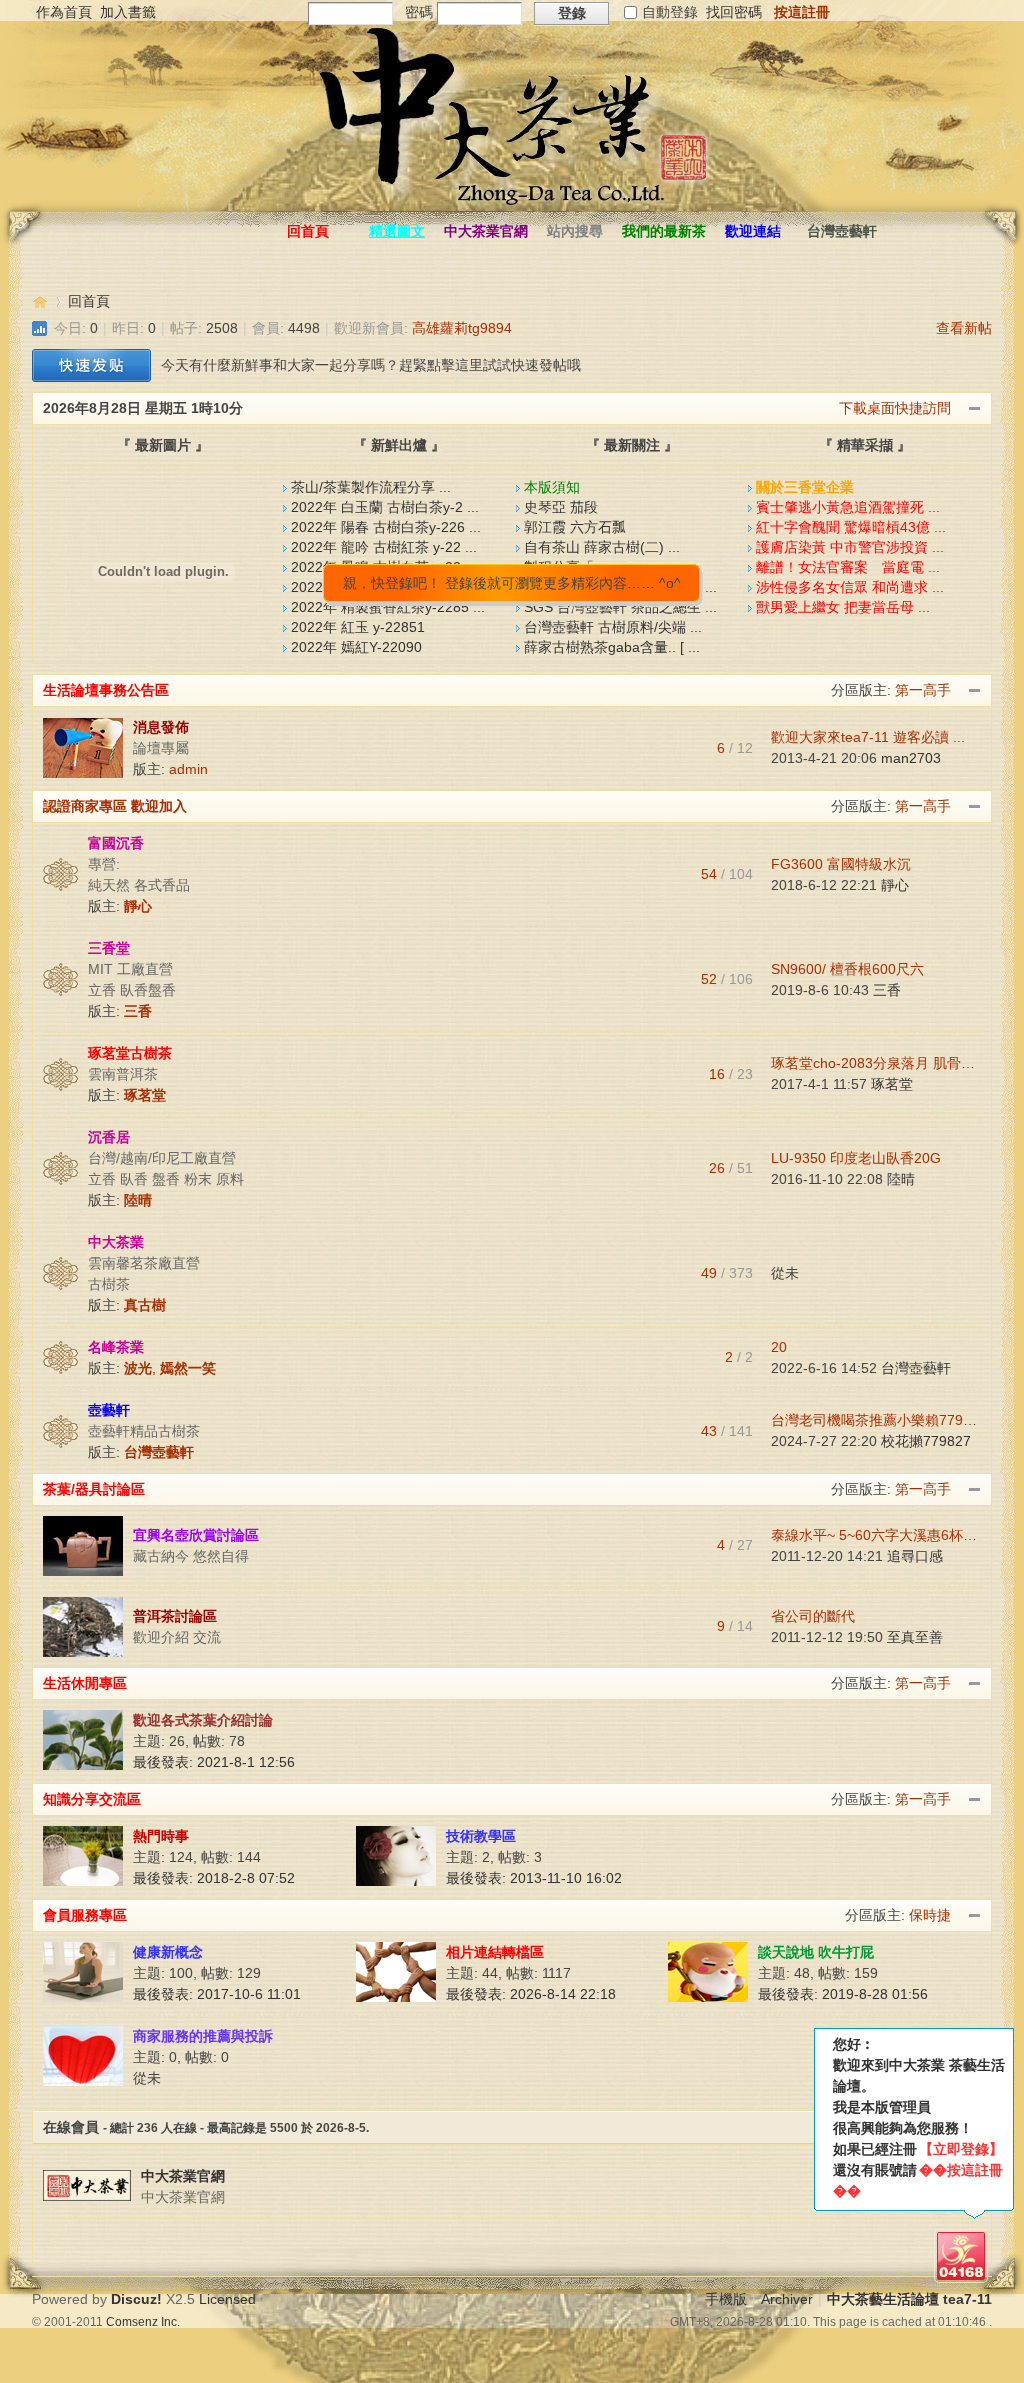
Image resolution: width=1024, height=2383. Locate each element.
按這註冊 (802, 12)
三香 (887, 990)
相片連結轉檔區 (495, 1952)
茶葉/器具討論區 (94, 1489)
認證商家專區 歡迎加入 (115, 806)
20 (779, 1347)
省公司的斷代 (813, 1616)
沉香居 (109, 1137)
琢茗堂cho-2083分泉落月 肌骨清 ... (881, 1063)
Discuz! (136, 2299)
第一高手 (923, 690)
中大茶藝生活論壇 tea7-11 (40, 301)
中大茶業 (116, 1242)
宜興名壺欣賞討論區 (196, 1535)
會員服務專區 (85, 1915)
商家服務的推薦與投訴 (203, 2036)
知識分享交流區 (92, 1799)
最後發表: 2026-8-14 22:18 (531, 1994)
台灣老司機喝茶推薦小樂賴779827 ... (887, 1420)
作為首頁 (64, 12)
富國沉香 (116, 843)
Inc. (170, 2321)
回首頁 (308, 231)
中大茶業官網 (486, 231)
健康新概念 (168, 1952)
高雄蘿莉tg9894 (462, 328)
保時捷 (930, 1915)
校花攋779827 (926, 1441)
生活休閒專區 (85, 1683)
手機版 (726, 2299)
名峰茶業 (116, 1347)
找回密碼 (734, 12)
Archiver (787, 2299)
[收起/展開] (975, 691)
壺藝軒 (109, 1410)
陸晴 (901, 1179)
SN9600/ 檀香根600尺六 (847, 969)
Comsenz (133, 2321)
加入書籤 (128, 12)
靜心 (895, 885)
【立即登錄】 (961, 2149)
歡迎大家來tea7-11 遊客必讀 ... (868, 737)
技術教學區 (481, 1836)
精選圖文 (397, 231)
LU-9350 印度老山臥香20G (856, 1158)
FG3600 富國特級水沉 (841, 864)
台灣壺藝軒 (842, 231)
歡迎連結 (753, 231)
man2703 (911, 758)
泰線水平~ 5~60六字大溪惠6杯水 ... (882, 1535)
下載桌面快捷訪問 (895, 408)
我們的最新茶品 (664, 235)
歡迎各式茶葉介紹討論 (203, 1720)
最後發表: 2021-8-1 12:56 (214, 1762)
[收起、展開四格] (975, 409)
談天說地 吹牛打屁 (816, 1952)
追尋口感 (915, 1556)
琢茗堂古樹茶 (130, 1053)
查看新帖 (964, 328)
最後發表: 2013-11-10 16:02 (534, 1878)
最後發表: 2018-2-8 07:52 (214, 1878)
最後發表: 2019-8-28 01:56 (843, 1994)
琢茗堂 (892, 1084)
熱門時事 (161, 1836)
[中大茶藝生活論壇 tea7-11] (183, 193)
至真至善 (915, 1637)
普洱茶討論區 (175, 1616)
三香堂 (109, 948)
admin (188, 769)
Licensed (227, 2299)
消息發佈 (161, 727)
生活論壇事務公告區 (106, 690)
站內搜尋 (575, 231)
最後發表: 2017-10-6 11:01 (217, 1994)
